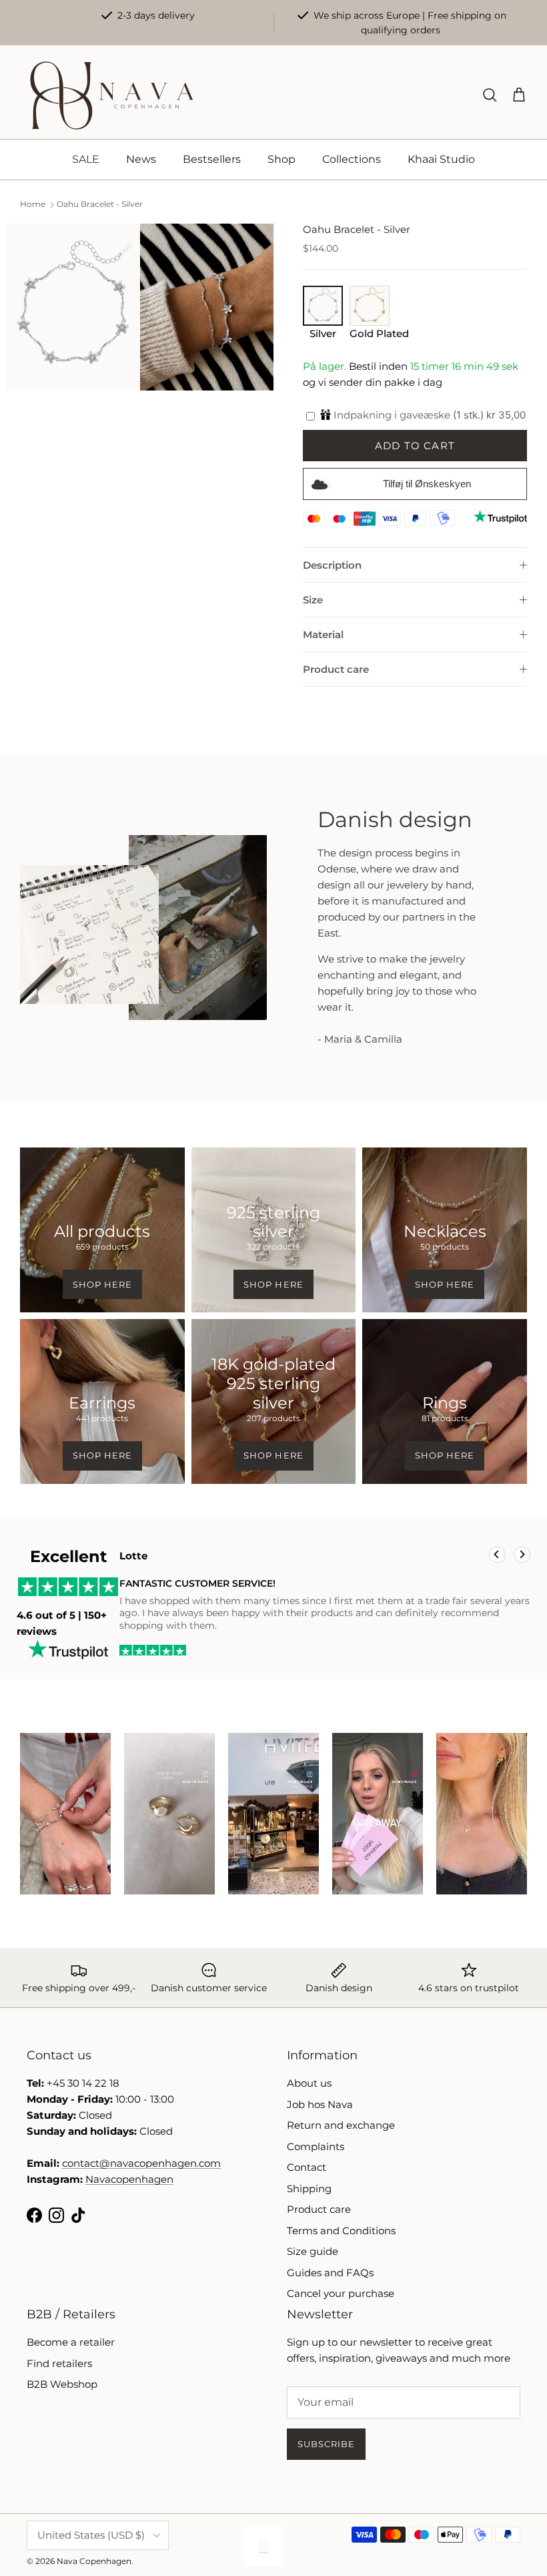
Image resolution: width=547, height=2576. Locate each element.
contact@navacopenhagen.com (141, 2163)
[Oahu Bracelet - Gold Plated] (370, 321)
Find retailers (59, 2363)
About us (309, 2083)
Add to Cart (415, 446)
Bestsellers (212, 159)
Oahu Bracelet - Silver (100, 205)
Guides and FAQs (330, 2273)
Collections (352, 159)
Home (33, 205)
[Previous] (497, 1555)
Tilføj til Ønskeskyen (427, 484)
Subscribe (326, 2444)
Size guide (313, 2251)
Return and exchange (341, 2125)
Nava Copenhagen (94, 2561)
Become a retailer (71, 2342)
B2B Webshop (62, 2384)
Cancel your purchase (341, 2293)
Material (323, 634)
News (141, 159)
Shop (282, 159)
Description (332, 565)
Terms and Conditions (341, 2231)
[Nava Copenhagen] (112, 95)
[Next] (522, 1555)
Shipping (309, 2188)
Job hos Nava (320, 2104)
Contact (307, 2167)
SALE (86, 159)
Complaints (316, 2146)
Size (313, 600)
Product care (336, 669)
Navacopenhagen (129, 2179)
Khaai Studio (441, 159)
